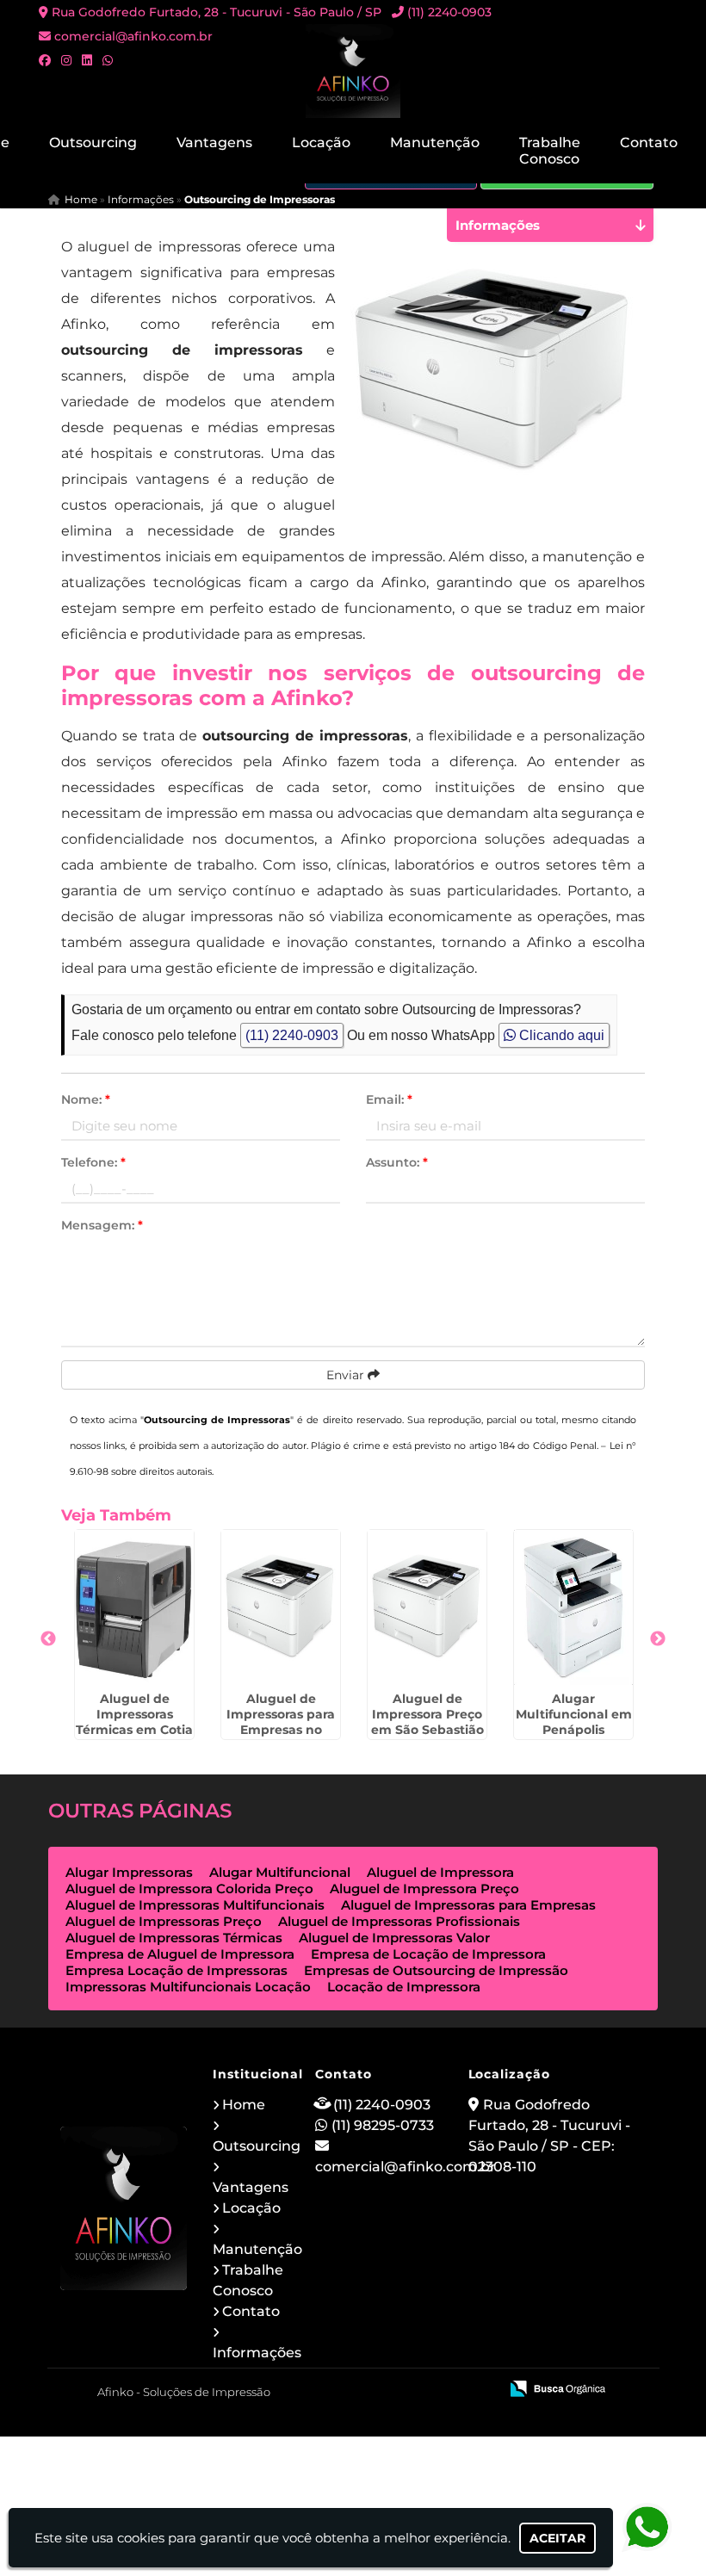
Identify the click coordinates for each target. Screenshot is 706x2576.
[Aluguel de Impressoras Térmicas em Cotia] (134, 1607)
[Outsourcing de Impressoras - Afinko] (353, 71)
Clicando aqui (560, 1035)
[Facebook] (45, 60)
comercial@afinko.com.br (133, 36)
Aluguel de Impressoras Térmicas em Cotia (134, 1714)
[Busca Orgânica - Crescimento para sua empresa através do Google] (557, 2387)
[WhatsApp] (108, 60)
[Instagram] (66, 60)
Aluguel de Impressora (440, 1872)
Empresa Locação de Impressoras (176, 1970)
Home (244, 2105)
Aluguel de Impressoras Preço (164, 1921)
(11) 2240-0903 (449, 12)
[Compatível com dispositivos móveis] (478, 2390)
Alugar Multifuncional (280, 1872)
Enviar (347, 1375)
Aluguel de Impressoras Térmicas (174, 1938)
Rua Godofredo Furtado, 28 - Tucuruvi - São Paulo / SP (217, 12)
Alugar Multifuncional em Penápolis (574, 1714)
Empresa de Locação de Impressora (428, 1954)
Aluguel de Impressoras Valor (394, 1938)
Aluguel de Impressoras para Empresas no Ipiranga (281, 1722)
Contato (649, 142)
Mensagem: (102, 1225)
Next (658, 1639)
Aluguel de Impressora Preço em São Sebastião (427, 1714)
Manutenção (435, 142)
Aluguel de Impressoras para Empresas (468, 1905)
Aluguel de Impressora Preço (424, 1889)
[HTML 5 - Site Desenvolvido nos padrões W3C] (359, 2390)
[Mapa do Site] (314, 2390)
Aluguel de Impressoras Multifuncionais (195, 1905)
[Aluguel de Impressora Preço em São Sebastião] (427, 1607)
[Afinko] (124, 2208)
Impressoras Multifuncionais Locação (188, 1987)
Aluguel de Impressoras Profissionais (399, 1921)
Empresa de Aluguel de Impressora (180, 1954)
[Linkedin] (87, 60)
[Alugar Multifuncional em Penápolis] (573, 1607)
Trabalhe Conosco (550, 151)
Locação (321, 142)
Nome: (86, 1099)
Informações (257, 2353)
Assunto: (397, 1162)
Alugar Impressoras (129, 1872)
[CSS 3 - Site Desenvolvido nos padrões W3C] (419, 2390)
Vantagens (214, 142)
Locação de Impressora (404, 1987)
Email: (389, 1099)
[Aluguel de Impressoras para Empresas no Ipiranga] (281, 1607)
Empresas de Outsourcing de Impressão (436, 1970)
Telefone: (93, 1162)
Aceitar (557, 2538)
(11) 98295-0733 (383, 2125)
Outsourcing (93, 142)
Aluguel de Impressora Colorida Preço (189, 1889)
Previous (48, 1639)
